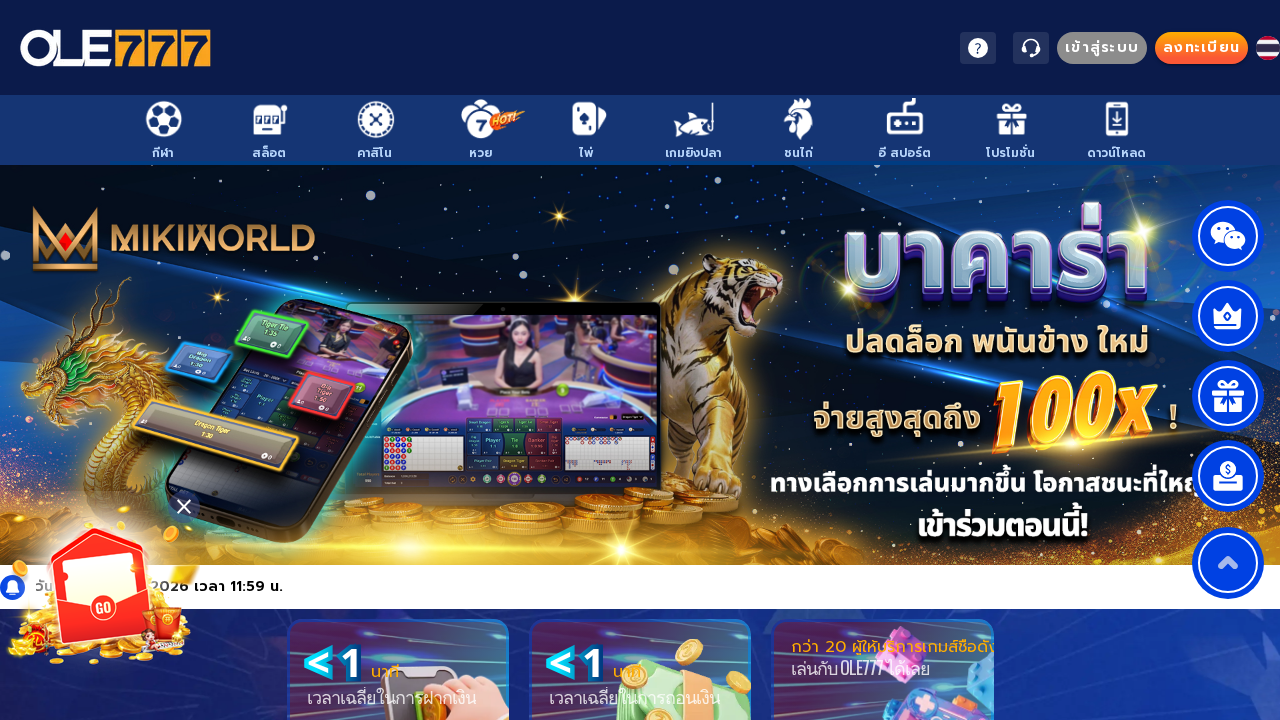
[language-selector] (1268, 48)
